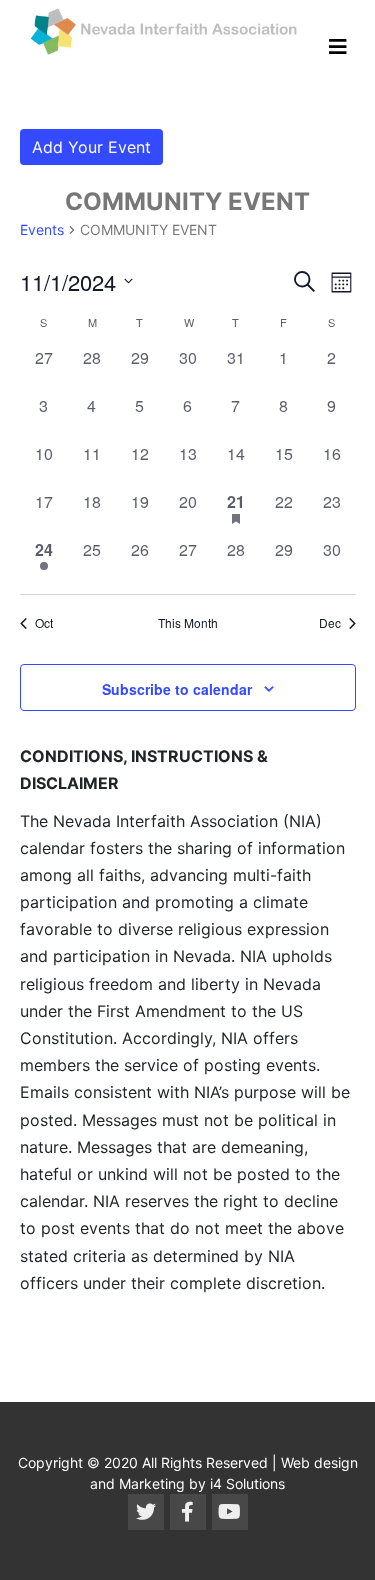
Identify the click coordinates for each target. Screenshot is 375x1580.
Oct (44, 623)
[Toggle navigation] (338, 47)
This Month (188, 623)
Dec (330, 623)
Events (42, 229)
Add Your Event (91, 147)
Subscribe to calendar (177, 689)
